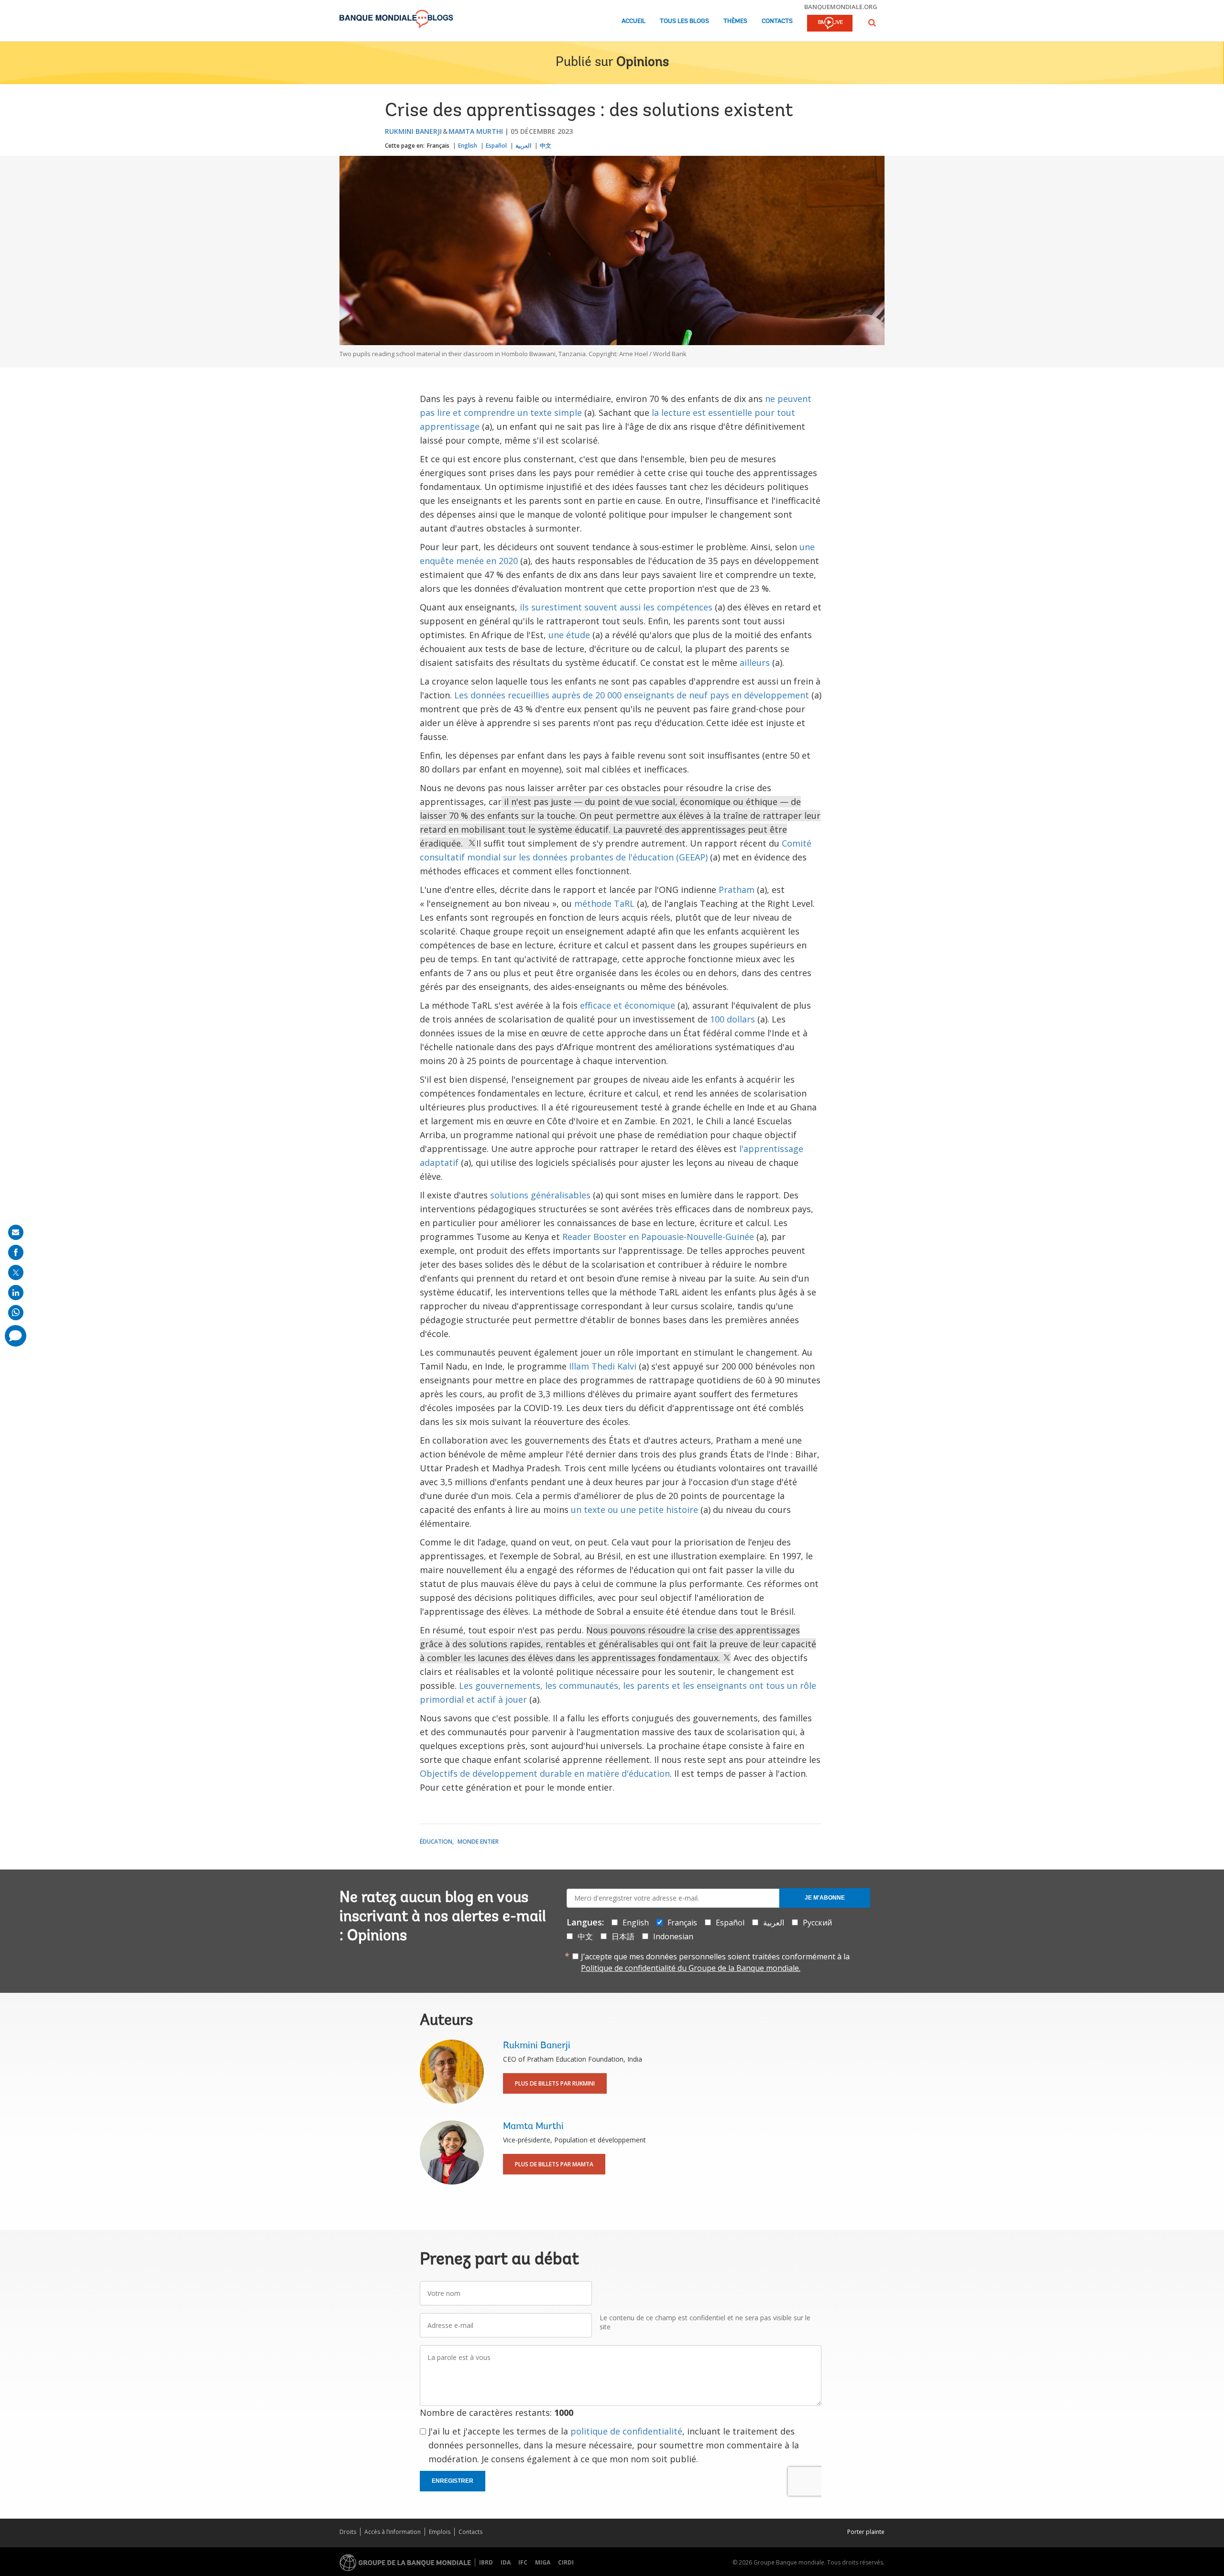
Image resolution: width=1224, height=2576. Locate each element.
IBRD (486, 2562)
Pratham (737, 890)
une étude (569, 635)
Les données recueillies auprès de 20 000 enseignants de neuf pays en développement (632, 695)
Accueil (634, 21)
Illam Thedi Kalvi (603, 1366)
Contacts (777, 21)
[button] (872, 23)
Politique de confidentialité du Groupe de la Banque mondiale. (691, 1968)
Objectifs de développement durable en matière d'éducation (545, 1773)
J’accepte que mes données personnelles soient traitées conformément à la (715, 1962)
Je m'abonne (825, 1898)
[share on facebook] (16, 1252)
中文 (546, 146)
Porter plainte (866, 2532)
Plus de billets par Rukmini (555, 2083)
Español (496, 146)
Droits (348, 2532)
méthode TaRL (604, 903)
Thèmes (735, 21)
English (468, 146)
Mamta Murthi (476, 131)
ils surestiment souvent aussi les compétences (616, 607)
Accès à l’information (393, 2532)
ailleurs (755, 663)
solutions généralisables (540, 1195)
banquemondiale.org (841, 7)
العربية (523, 146)
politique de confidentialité (626, 2431)
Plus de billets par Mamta (554, 2164)
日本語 (623, 1936)
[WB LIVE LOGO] (830, 24)
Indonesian (673, 1936)
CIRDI (566, 2562)
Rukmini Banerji (413, 131)
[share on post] (16, 1272)
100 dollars (732, 1019)
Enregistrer (453, 2481)
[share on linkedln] (16, 1293)
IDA (506, 2562)
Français (438, 146)
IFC (523, 2562)
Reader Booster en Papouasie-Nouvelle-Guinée (658, 1237)
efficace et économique (628, 1005)
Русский (817, 1923)
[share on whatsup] (16, 1313)
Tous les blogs (684, 21)
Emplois (440, 2532)
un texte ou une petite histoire (634, 1510)
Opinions (643, 63)
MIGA (543, 2562)
